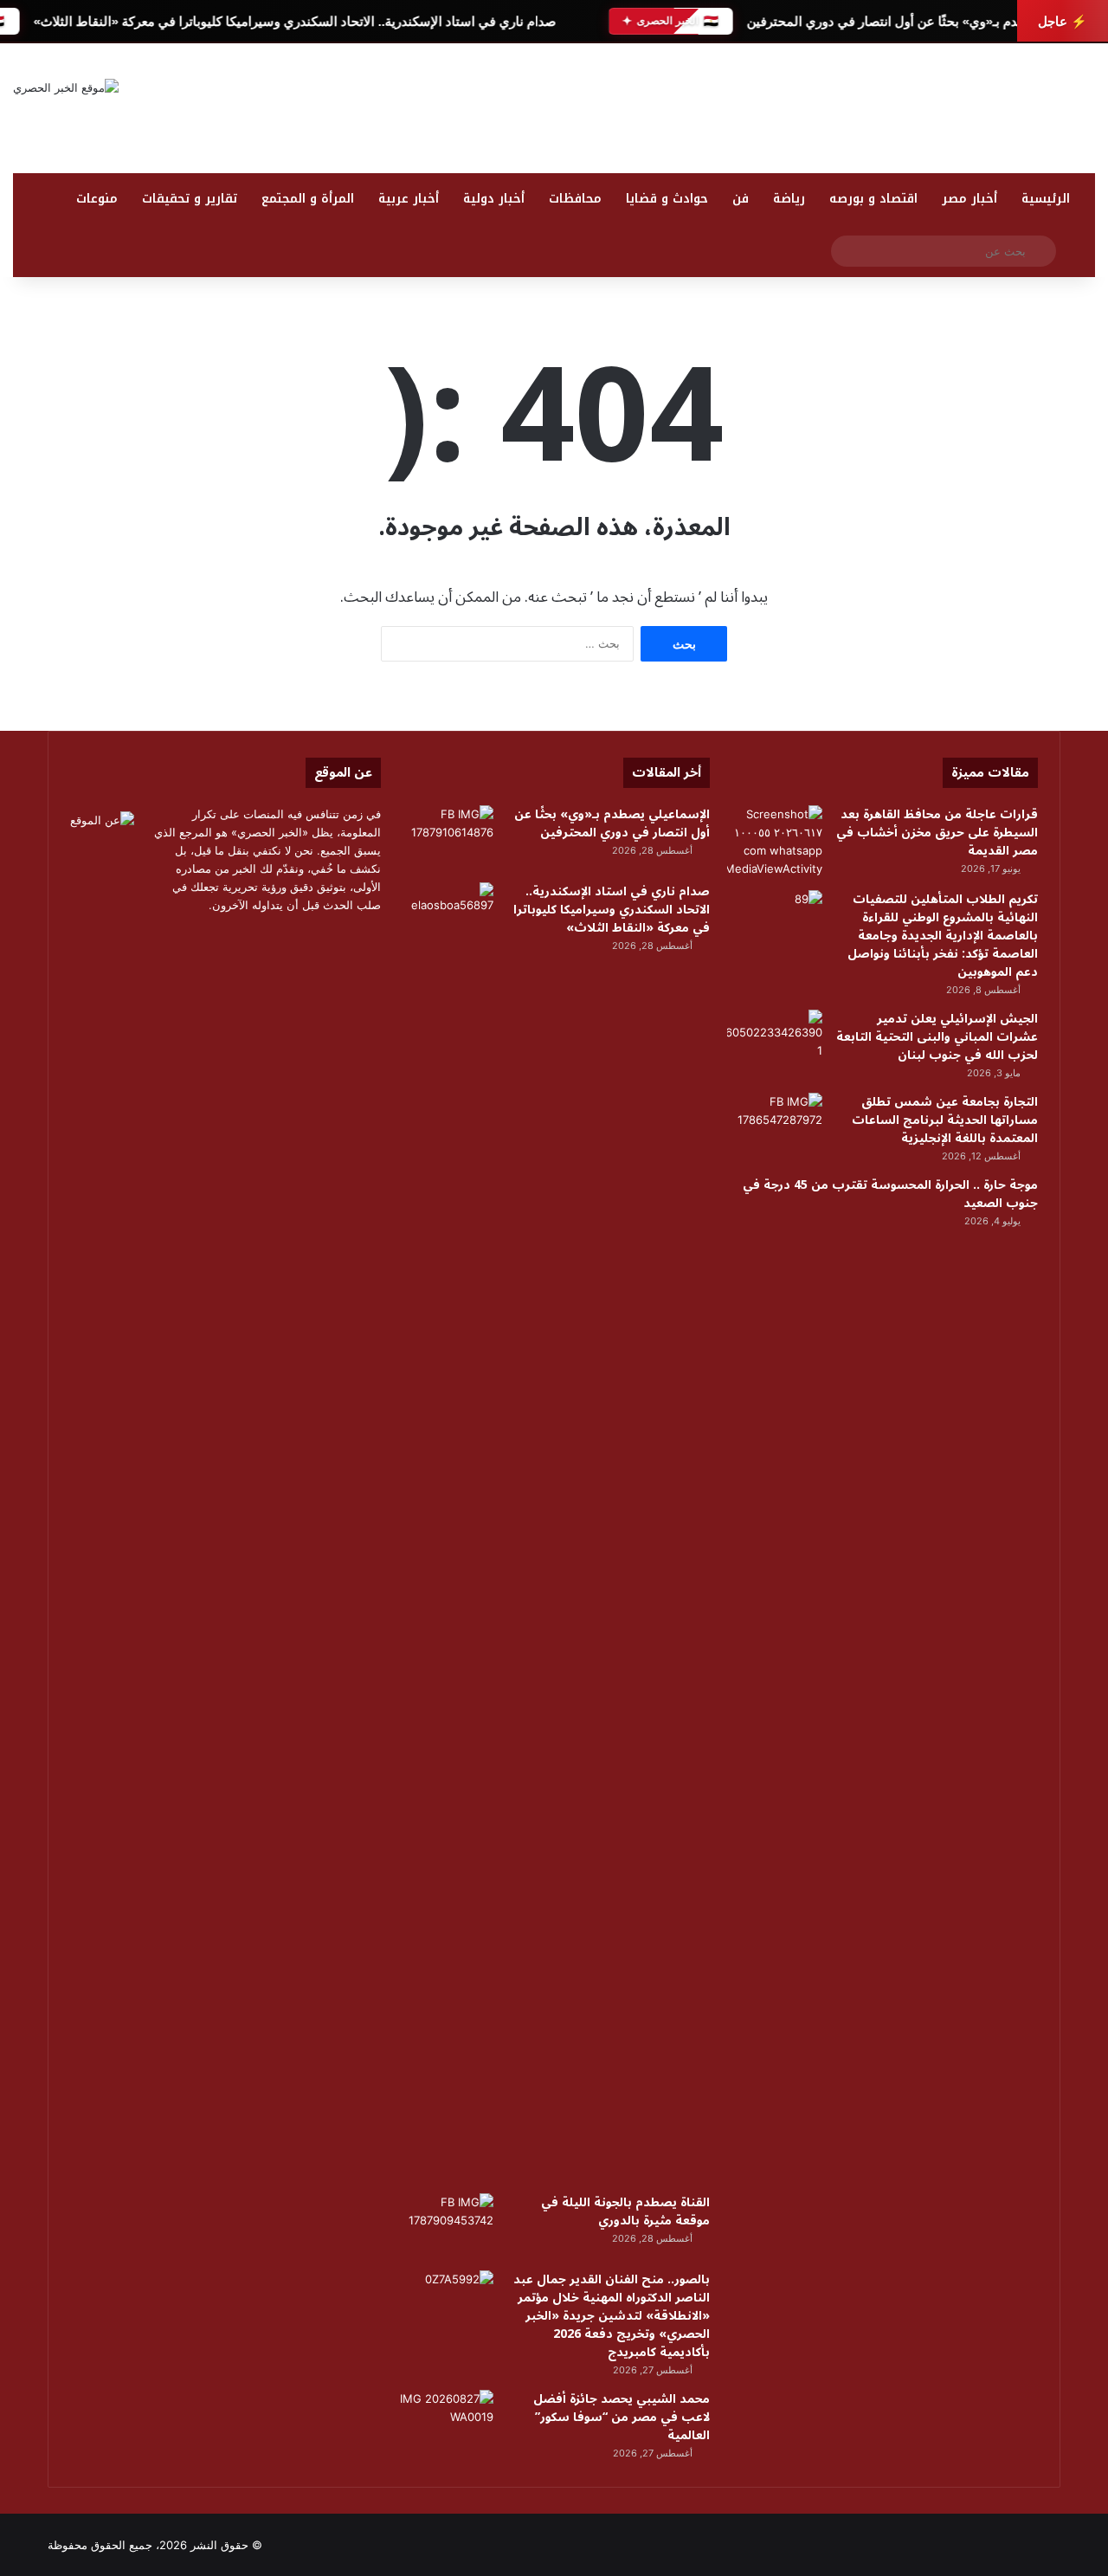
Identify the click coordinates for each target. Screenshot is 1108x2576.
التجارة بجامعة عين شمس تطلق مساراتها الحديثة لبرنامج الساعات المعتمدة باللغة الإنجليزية (945, 1120)
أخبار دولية (494, 199)
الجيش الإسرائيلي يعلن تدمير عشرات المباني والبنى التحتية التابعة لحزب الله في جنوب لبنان (937, 1037)
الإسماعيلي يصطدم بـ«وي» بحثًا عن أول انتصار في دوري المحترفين (927, 21)
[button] (1081, 130)
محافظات (575, 199)
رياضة (789, 199)
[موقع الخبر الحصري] (66, 87)
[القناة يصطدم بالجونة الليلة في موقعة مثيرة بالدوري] (446, 2226)
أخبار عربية (409, 199)
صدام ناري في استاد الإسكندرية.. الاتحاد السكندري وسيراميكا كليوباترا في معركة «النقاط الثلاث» (294, 21)
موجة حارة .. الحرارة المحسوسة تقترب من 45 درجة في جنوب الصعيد (890, 1194)
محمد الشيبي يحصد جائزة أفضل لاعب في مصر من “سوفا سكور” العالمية (622, 2417)
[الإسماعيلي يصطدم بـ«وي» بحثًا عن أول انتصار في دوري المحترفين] (446, 838)
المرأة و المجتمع (308, 199)
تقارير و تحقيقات (190, 199)
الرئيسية (1046, 199)
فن (741, 199)
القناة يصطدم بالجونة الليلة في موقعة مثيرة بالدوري (625, 2211)
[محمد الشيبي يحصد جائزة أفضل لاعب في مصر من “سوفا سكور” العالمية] (446, 2422)
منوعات (97, 199)
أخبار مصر (969, 199)
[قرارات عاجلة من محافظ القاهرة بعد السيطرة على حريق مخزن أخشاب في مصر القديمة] (775, 842)
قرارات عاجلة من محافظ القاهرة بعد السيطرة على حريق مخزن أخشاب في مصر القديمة (937, 833)
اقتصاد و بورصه (873, 199)
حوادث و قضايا (667, 199)
